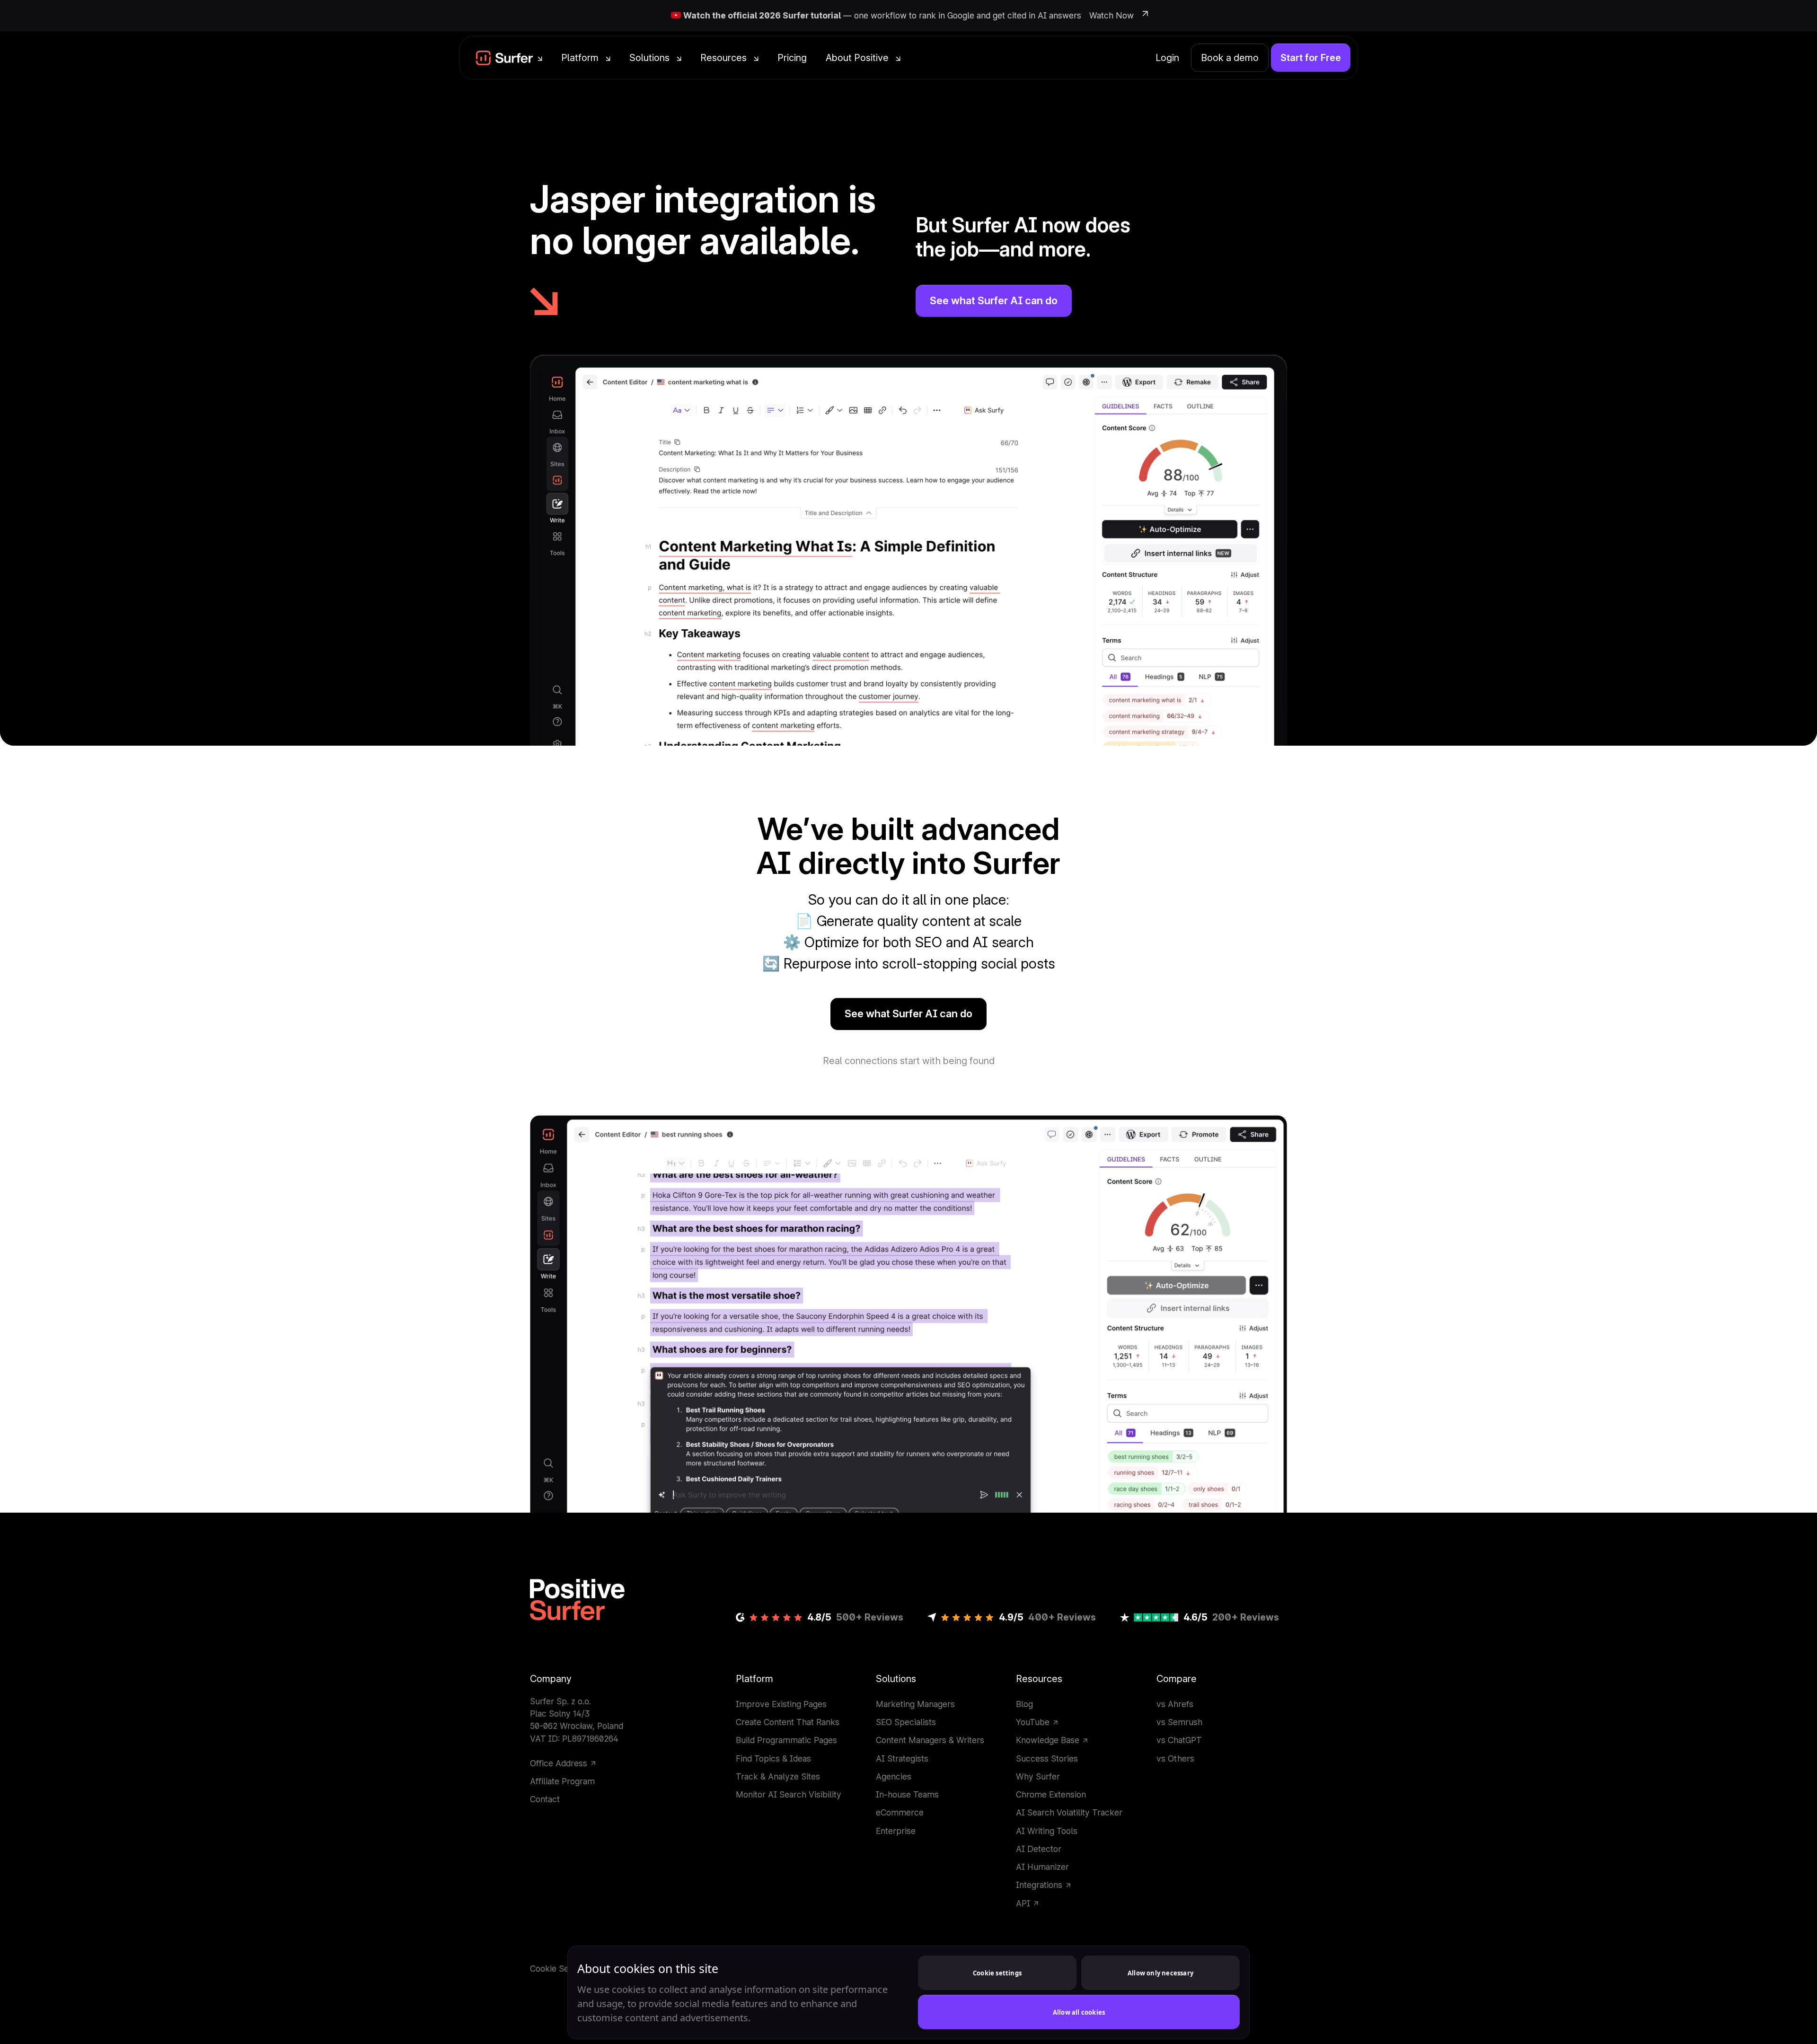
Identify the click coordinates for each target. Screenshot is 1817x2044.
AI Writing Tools (1047, 1831)
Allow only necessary (1160, 1973)
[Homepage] (577, 1600)
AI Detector (1039, 1849)
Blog (1024, 1704)
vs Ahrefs (1175, 1704)
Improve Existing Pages (781, 1704)
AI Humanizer (1042, 1867)
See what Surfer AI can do (994, 300)
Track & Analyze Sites (778, 1776)
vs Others (1175, 1758)
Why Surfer (1038, 1776)
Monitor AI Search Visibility (789, 1794)
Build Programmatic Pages (786, 1740)
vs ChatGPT (1179, 1740)
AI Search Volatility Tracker (1069, 1812)
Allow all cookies (1079, 2012)
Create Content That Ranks (788, 1722)
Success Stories (1047, 1758)
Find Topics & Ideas (773, 1758)
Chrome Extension (1051, 1794)
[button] (509, 58)
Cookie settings (997, 1973)
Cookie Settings (560, 1969)
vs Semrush (1179, 1722)
